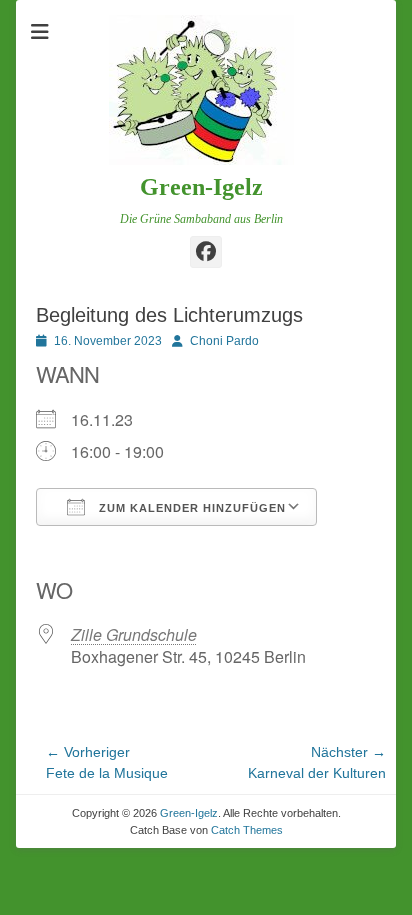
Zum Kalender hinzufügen (190, 508)
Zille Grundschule (134, 634)
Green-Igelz (201, 187)
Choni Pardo (224, 341)
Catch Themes (247, 830)
